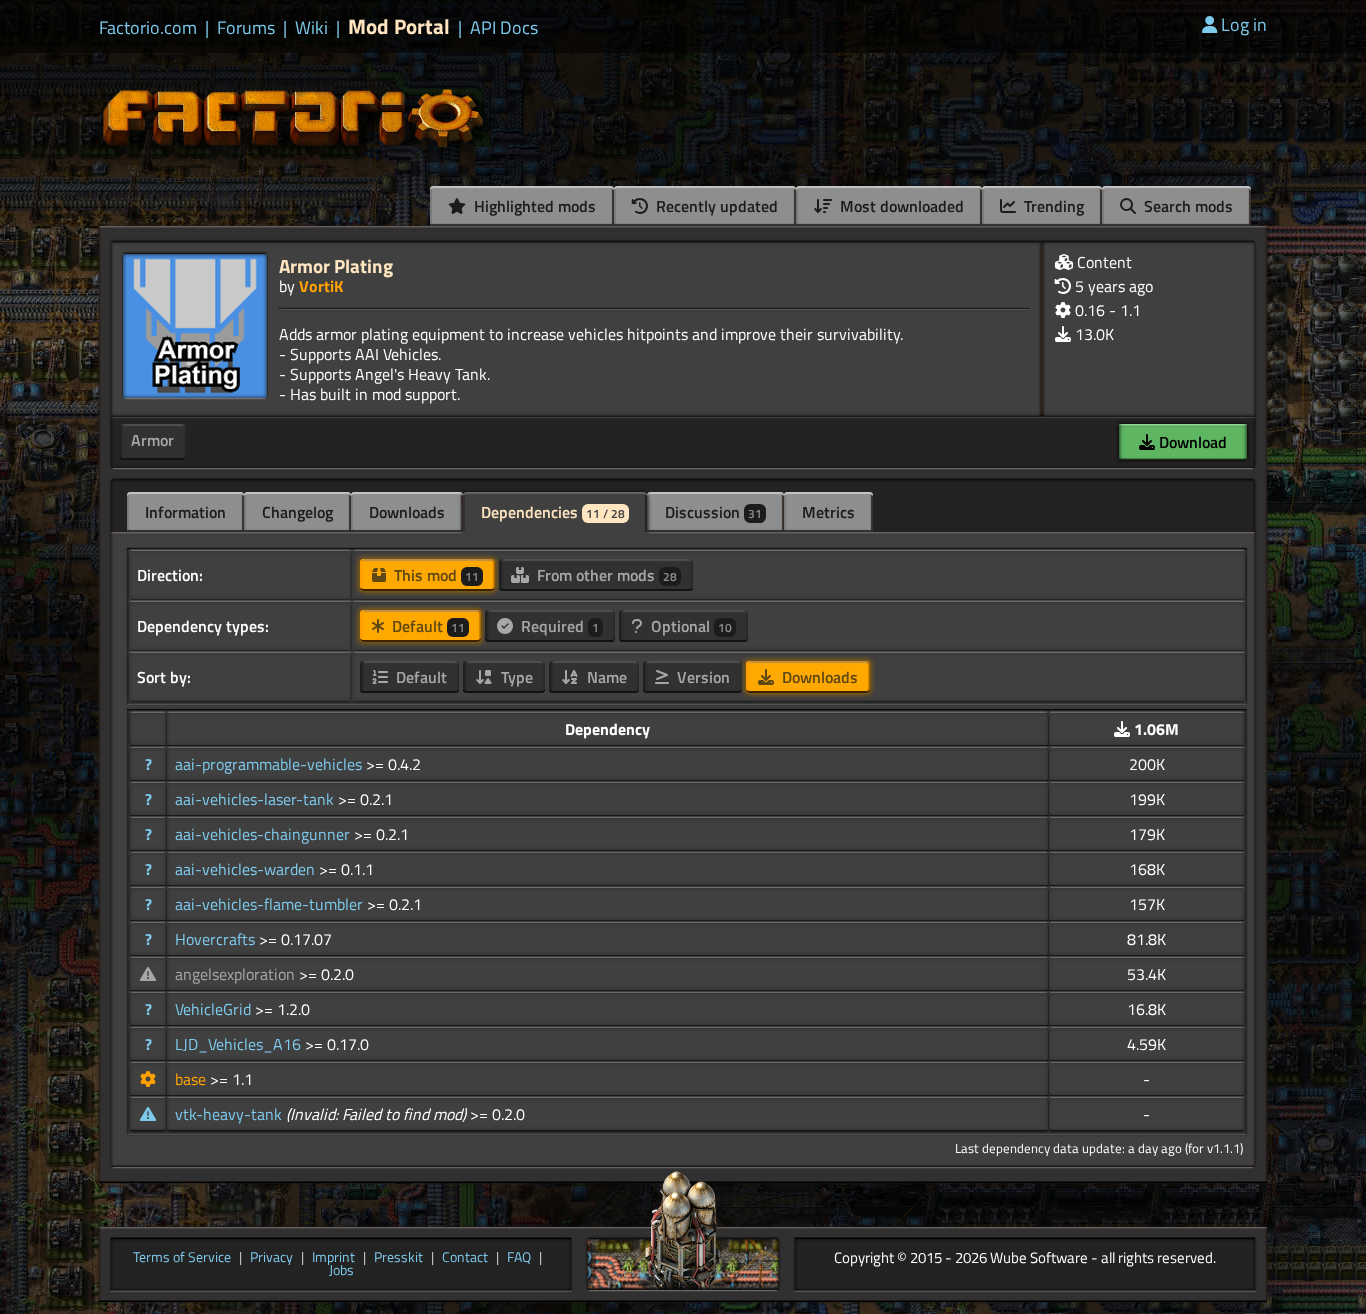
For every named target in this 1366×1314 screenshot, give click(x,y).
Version (701, 677)
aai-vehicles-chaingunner (264, 834)
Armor (152, 440)
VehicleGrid (215, 1009)
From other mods (605, 575)
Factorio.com (148, 28)
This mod (434, 575)
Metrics (828, 512)
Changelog (297, 512)
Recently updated (715, 206)
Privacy (271, 1258)
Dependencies (553, 512)
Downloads (407, 512)
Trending (1052, 206)
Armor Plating (336, 265)
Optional (689, 626)
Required (558, 626)
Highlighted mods (533, 206)
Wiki (311, 28)
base (192, 1079)
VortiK (321, 286)
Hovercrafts (217, 939)
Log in (1244, 24)
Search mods (1186, 206)
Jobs (341, 1271)
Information (185, 512)
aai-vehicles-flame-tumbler (271, 904)
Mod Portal (399, 26)
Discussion (713, 512)
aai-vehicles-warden (247, 869)
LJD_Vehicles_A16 (240, 1044)
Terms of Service (182, 1258)
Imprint (333, 1258)
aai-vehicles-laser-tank (256, 799)
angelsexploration (237, 974)
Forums (246, 28)
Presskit (398, 1258)
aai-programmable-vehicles (270, 764)
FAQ (519, 1258)
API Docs (504, 28)
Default (426, 626)
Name (605, 677)
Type (515, 677)
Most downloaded (900, 206)
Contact (465, 1258)
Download (1191, 442)
